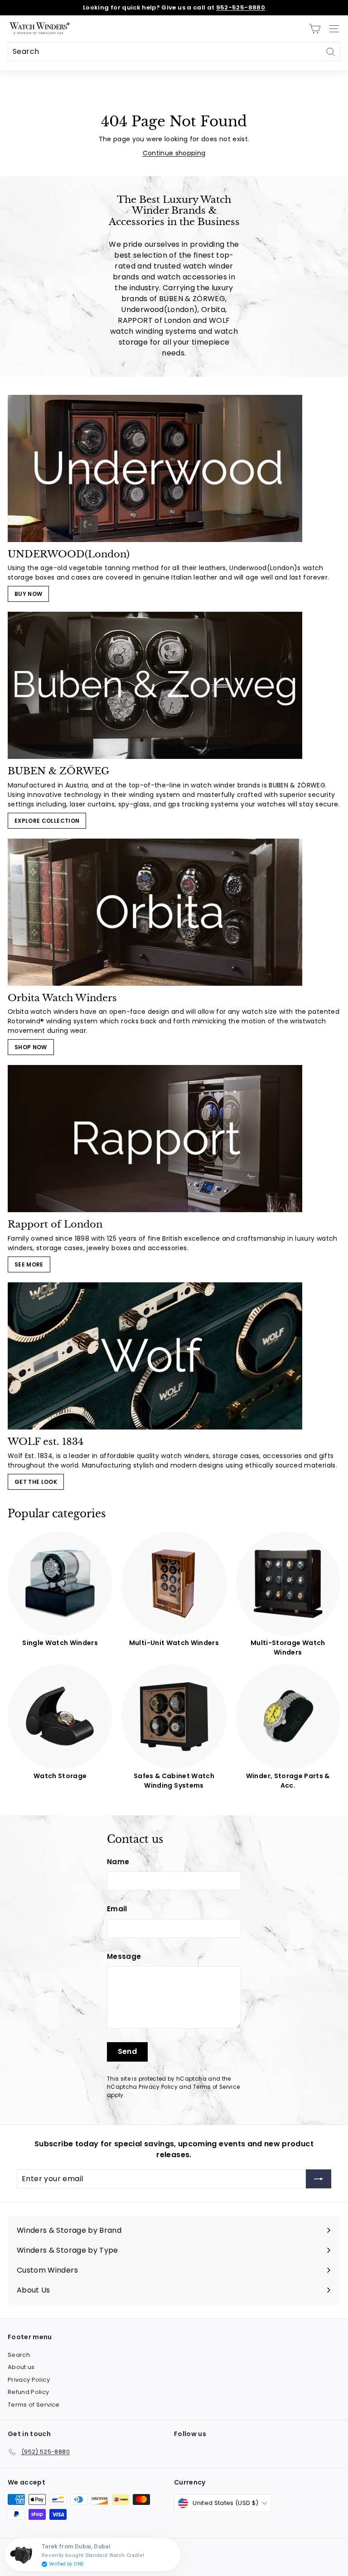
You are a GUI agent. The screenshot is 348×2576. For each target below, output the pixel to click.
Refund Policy (29, 2392)
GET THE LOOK (36, 1482)
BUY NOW (28, 594)
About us (21, 2367)
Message (124, 1956)
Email (117, 1909)
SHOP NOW (31, 1047)
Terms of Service (217, 2087)
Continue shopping (174, 153)
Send (128, 2051)
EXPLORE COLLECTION (47, 821)
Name (118, 1862)
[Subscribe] (319, 2179)
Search (19, 2355)
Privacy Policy (158, 2087)
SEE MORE (29, 1264)
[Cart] (315, 29)
